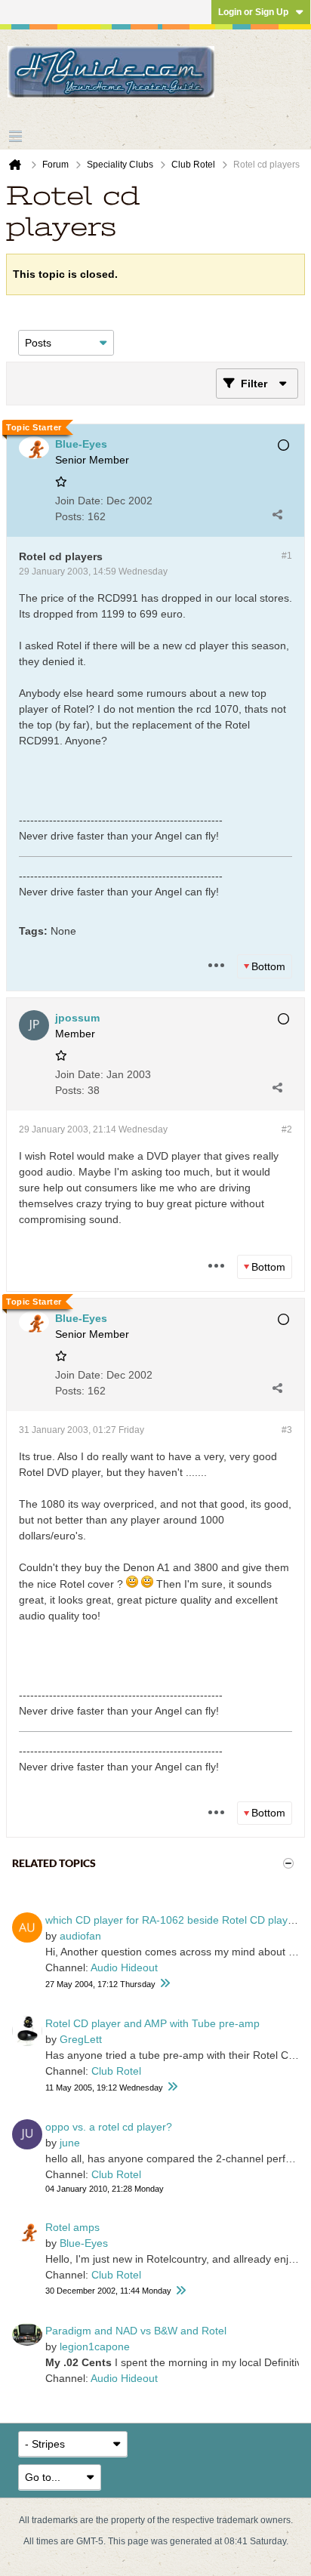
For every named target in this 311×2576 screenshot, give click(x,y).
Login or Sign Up (253, 12)
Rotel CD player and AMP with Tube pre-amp (152, 2023)
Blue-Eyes (84, 2243)
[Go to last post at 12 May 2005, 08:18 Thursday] (172, 2087)
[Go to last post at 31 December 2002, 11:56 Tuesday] (180, 2291)
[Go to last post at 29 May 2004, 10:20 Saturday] (165, 1984)
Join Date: (79, 501)
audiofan (80, 1936)
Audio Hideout (124, 1967)
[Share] (277, 514)
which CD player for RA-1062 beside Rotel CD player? (174, 1920)
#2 (287, 1129)
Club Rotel (116, 2071)
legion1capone (95, 2346)
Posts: (70, 516)
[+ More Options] (216, 966)
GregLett (81, 2039)
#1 (287, 556)
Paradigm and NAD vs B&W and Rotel (136, 2331)
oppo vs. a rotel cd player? (109, 2127)
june (70, 2143)
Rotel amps (72, 2227)
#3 (287, 1430)
